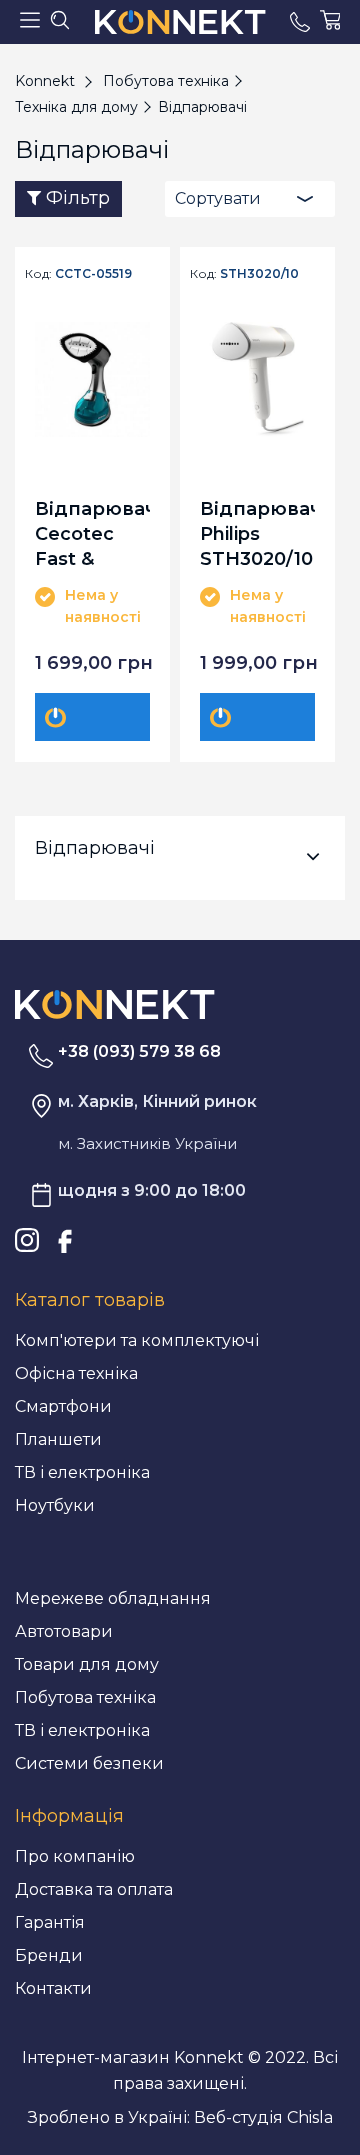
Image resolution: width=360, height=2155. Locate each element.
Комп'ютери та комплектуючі (137, 1340)
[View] (105, 717)
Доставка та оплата (94, 1889)
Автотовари (64, 1631)
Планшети (58, 1439)
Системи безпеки (89, 1763)
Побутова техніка (85, 1697)
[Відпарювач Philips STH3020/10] (257, 379)
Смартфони (63, 1406)
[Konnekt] (180, 22)
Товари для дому (87, 1664)
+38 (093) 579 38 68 (139, 1051)
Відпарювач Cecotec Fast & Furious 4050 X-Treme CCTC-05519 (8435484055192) (92, 533)
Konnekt (45, 81)
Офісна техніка (76, 1373)
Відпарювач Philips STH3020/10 (257, 533)
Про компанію (75, 1856)
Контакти (53, 1988)
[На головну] (115, 1003)
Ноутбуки (55, 1505)
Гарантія (50, 1922)
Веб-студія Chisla (263, 2117)
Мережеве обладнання (113, 1598)
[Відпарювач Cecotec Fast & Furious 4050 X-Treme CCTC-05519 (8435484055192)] (92, 379)
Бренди (49, 1955)
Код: (38, 274)
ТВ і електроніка (82, 1472)
